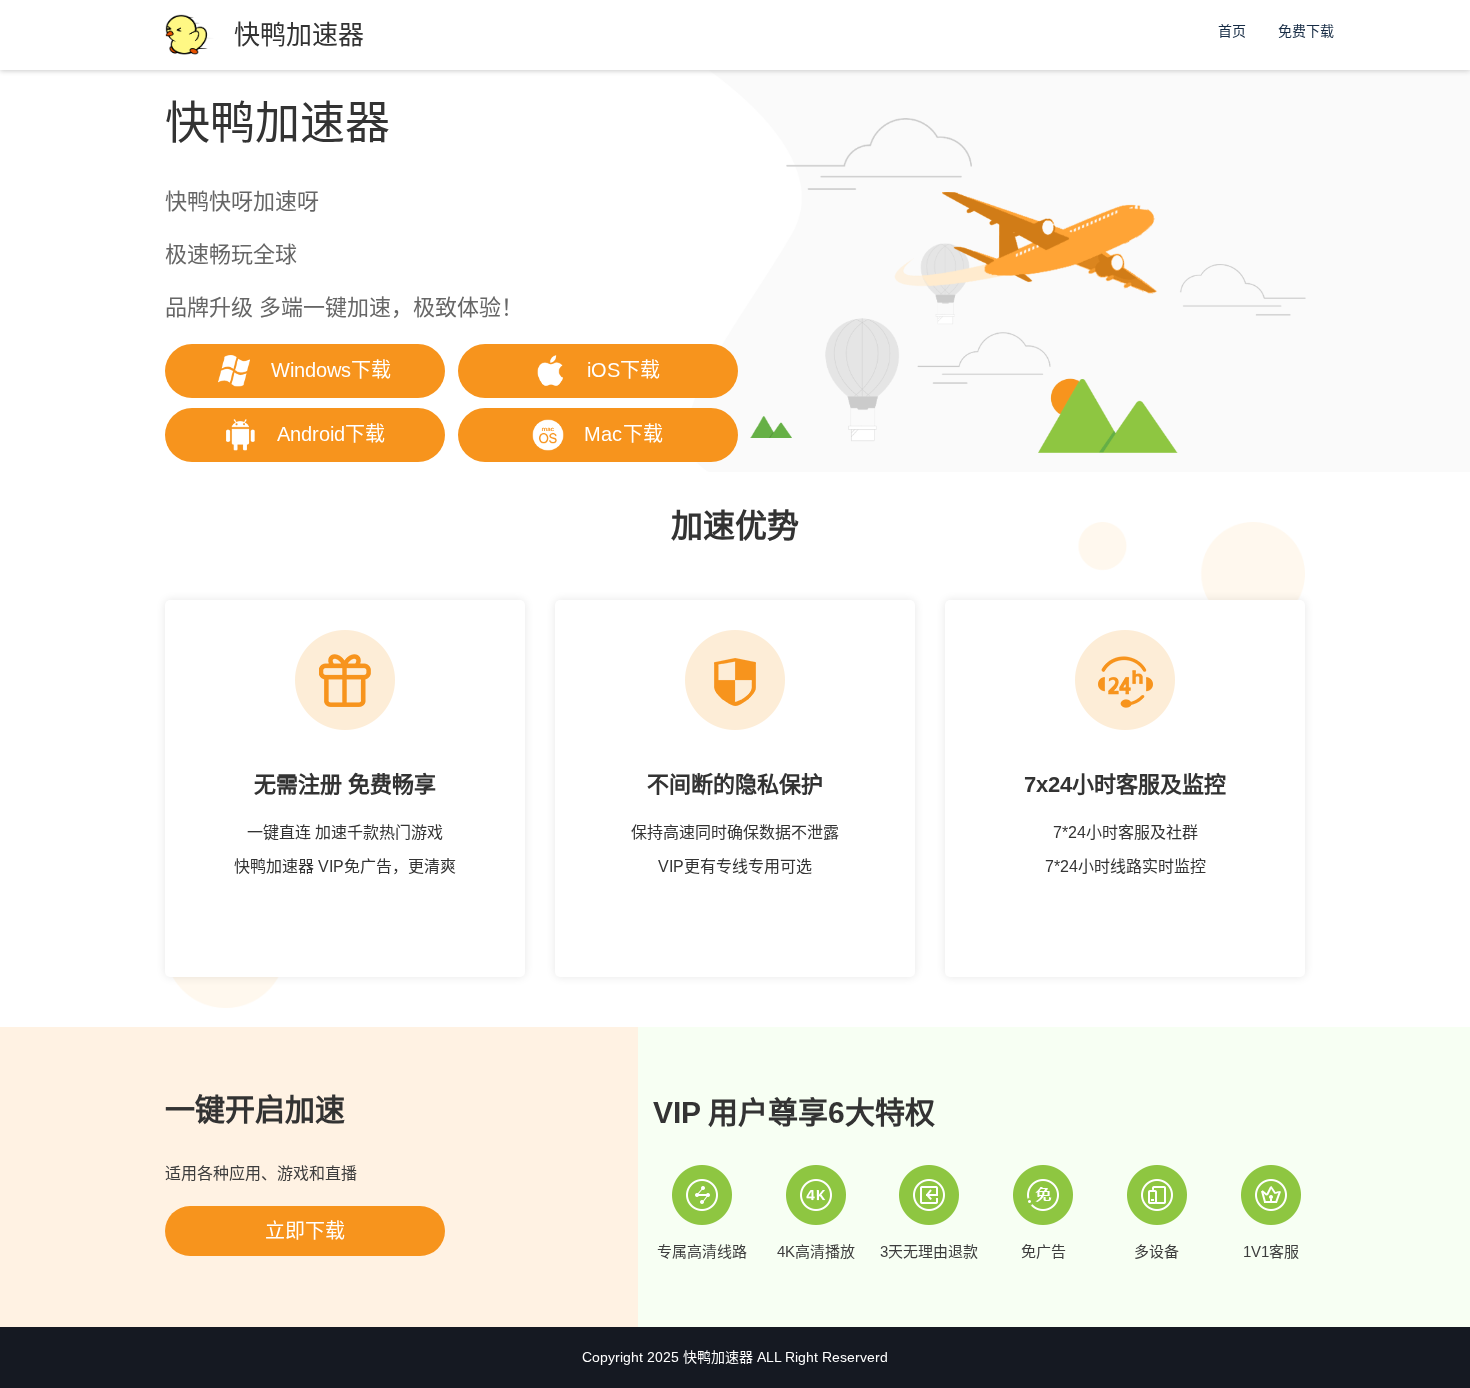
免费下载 (1306, 31)
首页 (1232, 31)
